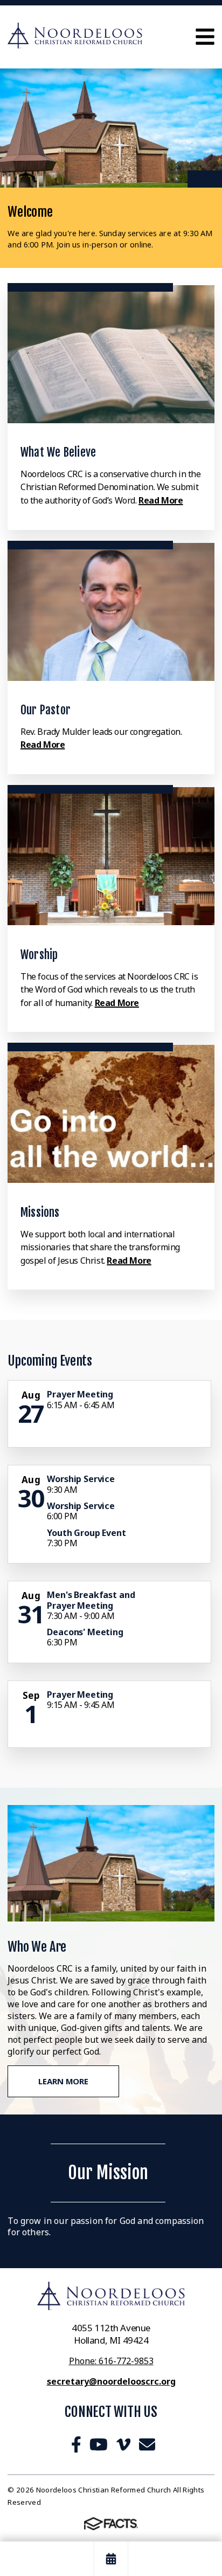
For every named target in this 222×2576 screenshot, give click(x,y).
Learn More (63, 2081)
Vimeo (123, 2444)
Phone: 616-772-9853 (111, 2361)
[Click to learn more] (111, 354)
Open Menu (205, 37)
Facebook (76, 2444)
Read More (161, 500)
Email (147, 2444)
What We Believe (58, 452)
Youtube (99, 2444)
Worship (39, 955)
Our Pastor (46, 710)
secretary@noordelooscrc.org (111, 2381)
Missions (40, 1212)
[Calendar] (111, 2559)
